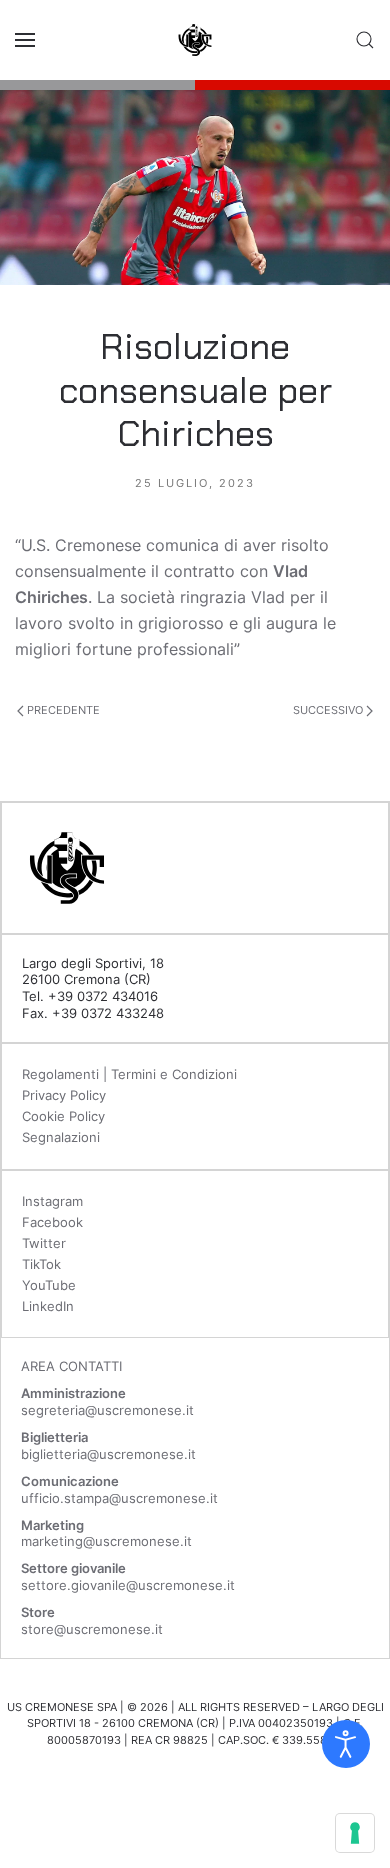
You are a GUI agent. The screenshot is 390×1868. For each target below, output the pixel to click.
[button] (25, 40)
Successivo (329, 710)
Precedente (62, 710)
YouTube (49, 1285)
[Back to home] (195, 40)
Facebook (52, 1222)
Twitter (44, 1243)
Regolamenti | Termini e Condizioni (129, 1074)
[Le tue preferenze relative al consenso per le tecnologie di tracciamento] (355, 1833)
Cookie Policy (63, 1116)
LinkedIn (48, 1306)
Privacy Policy (64, 1095)
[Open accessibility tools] (346, 1744)
